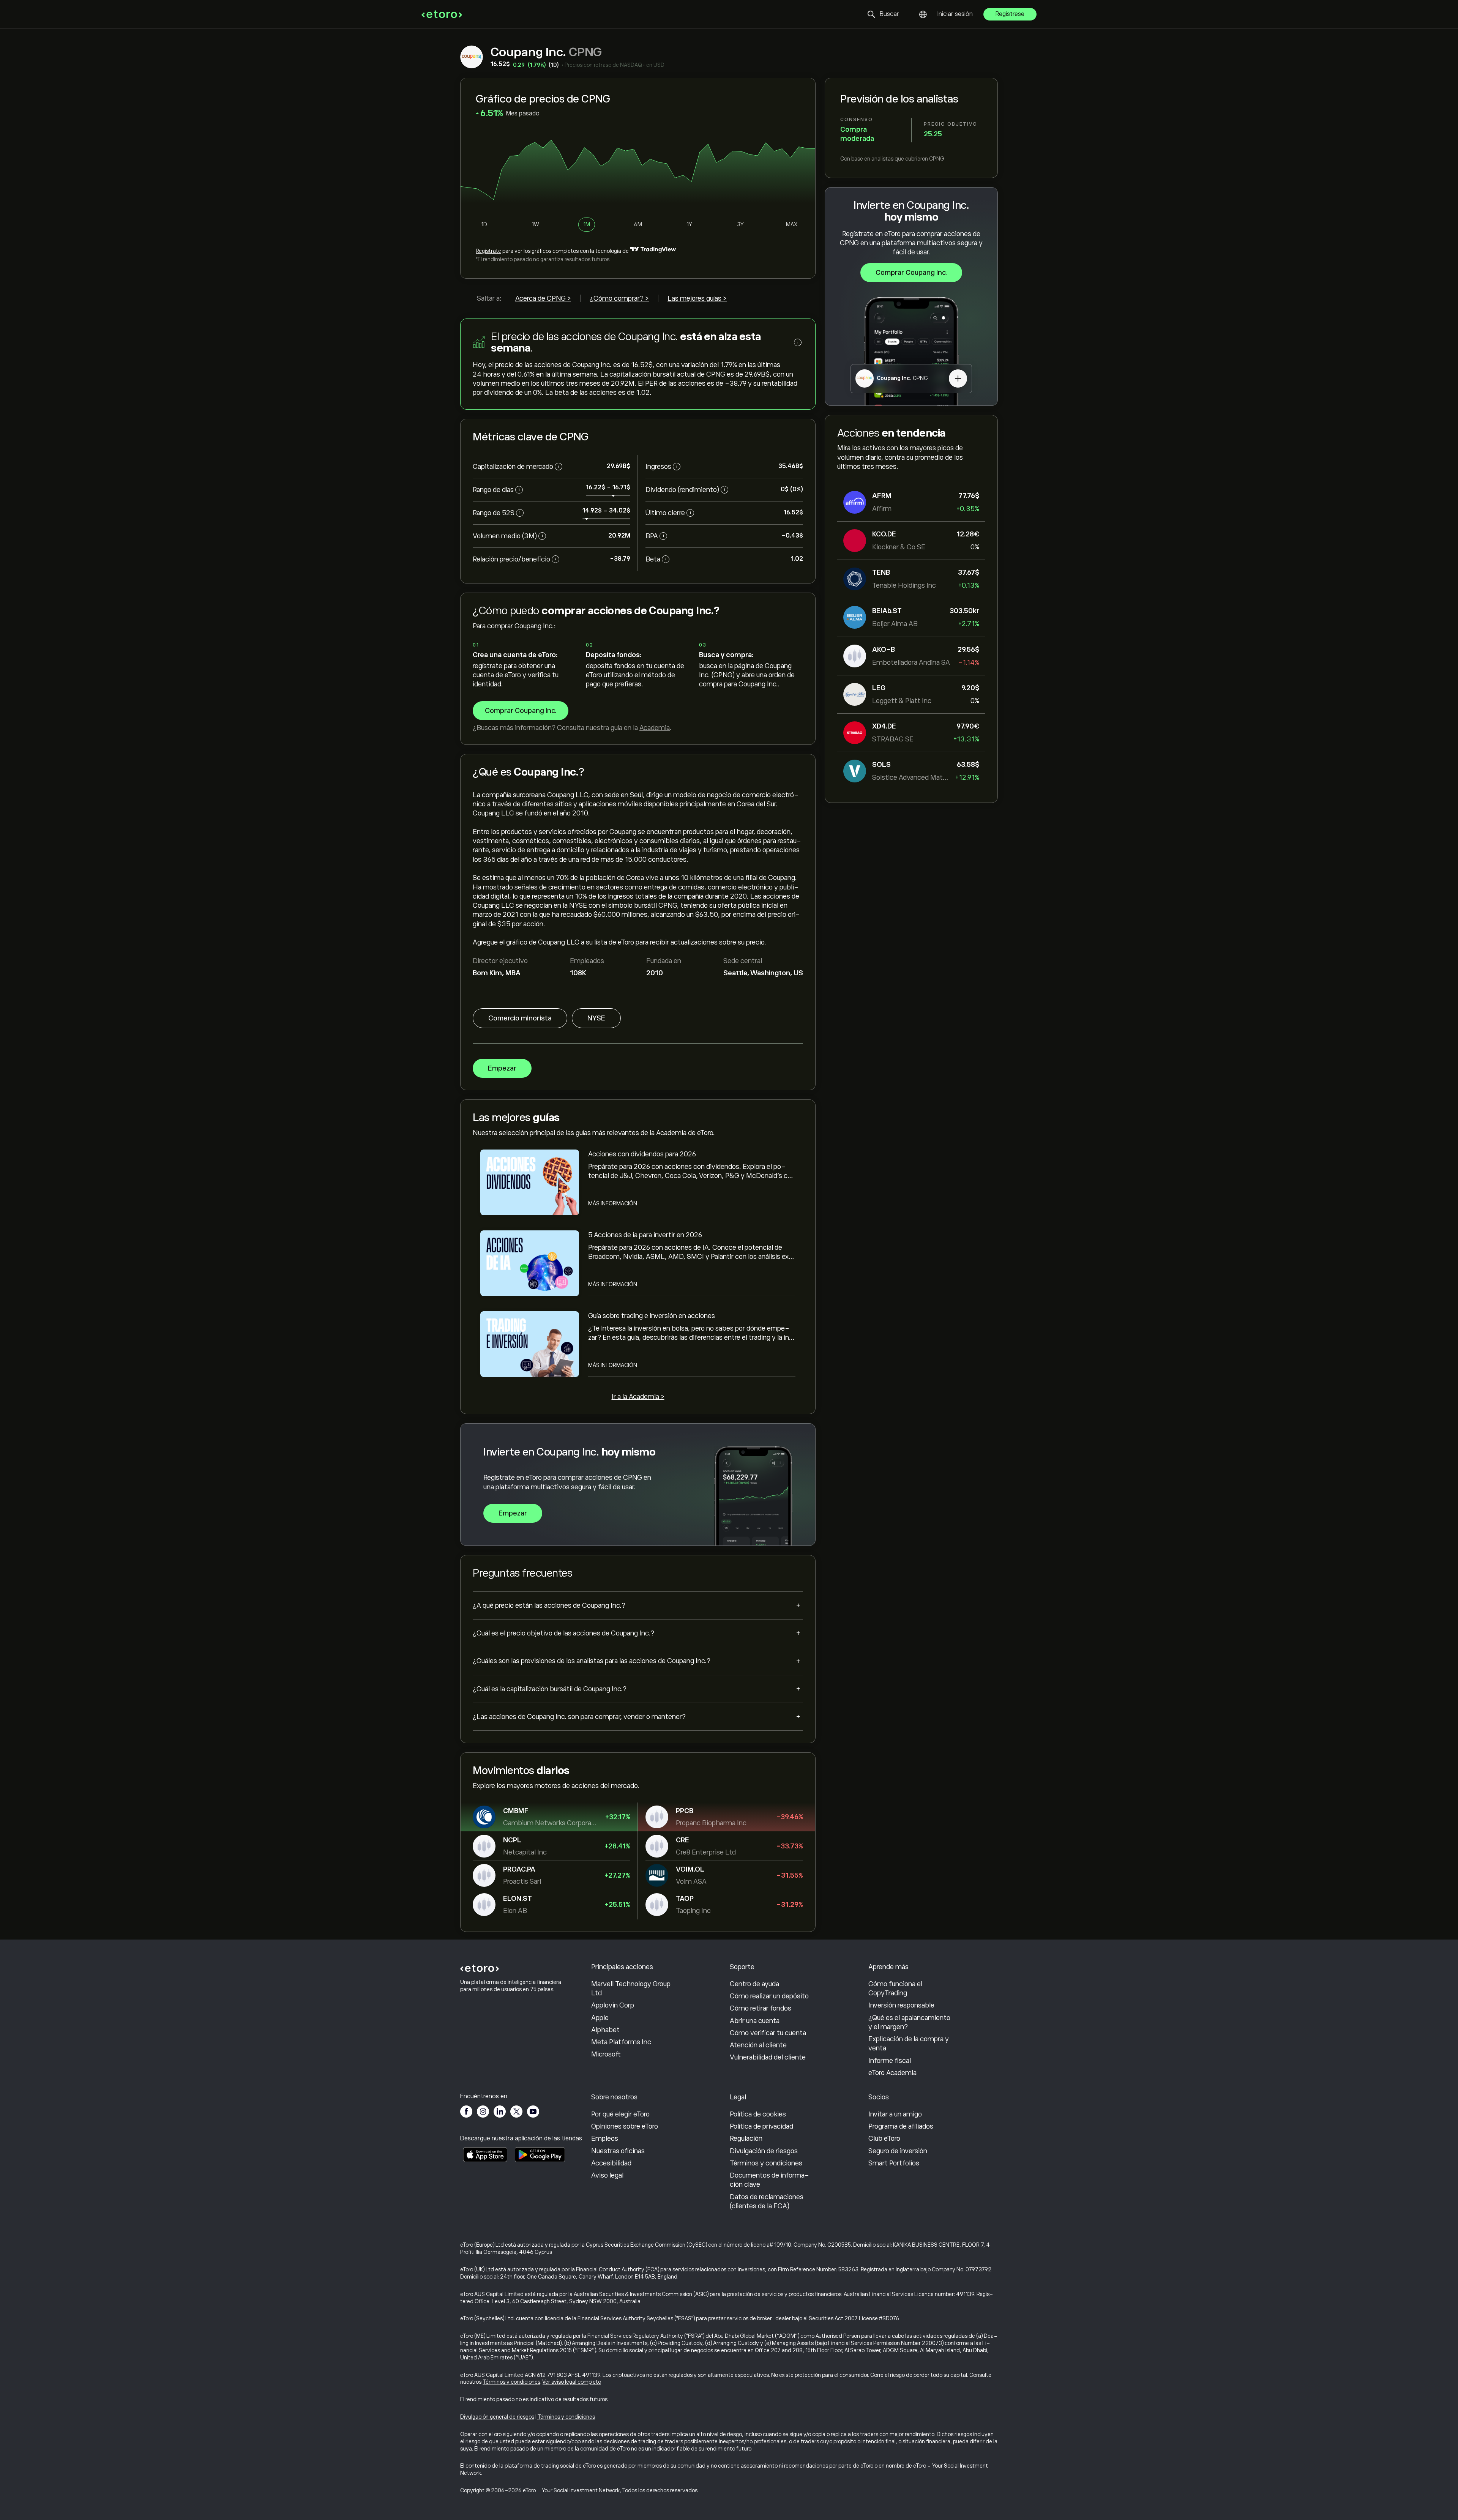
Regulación (746, 2138)
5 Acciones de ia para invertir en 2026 (645, 1235)
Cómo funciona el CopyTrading (895, 1989)
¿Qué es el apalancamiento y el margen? (909, 2022)
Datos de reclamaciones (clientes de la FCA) (767, 2201)
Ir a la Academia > (638, 1397)
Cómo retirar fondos (761, 2008)
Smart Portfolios (894, 2163)
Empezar (502, 1068)
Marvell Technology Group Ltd (631, 1989)
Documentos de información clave (769, 2180)
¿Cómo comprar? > (619, 298)
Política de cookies (758, 2114)
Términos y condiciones (766, 2163)
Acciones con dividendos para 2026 (642, 1154)
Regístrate (488, 251)
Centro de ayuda (754, 1984)
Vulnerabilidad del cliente (768, 2057)
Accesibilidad (611, 2163)
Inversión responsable (901, 2005)
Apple (600, 2018)
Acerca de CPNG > (543, 298)
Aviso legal (607, 2175)
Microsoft (606, 2054)
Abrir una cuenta (755, 2021)
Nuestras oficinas (618, 2151)
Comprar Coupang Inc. (911, 273)
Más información (613, 1203)
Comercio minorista (520, 1018)
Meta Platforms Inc (621, 2042)
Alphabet (605, 2030)
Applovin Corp (613, 2005)
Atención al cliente (758, 2045)
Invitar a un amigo (895, 2114)
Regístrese (1010, 14)
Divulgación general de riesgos (497, 2417)
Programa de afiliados (901, 2126)
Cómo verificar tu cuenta (768, 2033)
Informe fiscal (890, 2061)
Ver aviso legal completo (572, 2382)
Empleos (605, 2138)
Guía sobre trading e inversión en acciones (652, 1316)
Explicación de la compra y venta (909, 2044)
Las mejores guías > (697, 298)
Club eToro (884, 2138)
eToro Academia (892, 2073)
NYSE (596, 1018)
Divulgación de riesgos (764, 2151)
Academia (655, 728)
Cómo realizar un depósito (769, 1996)
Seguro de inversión (898, 2151)
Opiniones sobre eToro (625, 2126)
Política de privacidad (761, 2126)
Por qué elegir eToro (620, 2114)
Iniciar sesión (955, 14)
